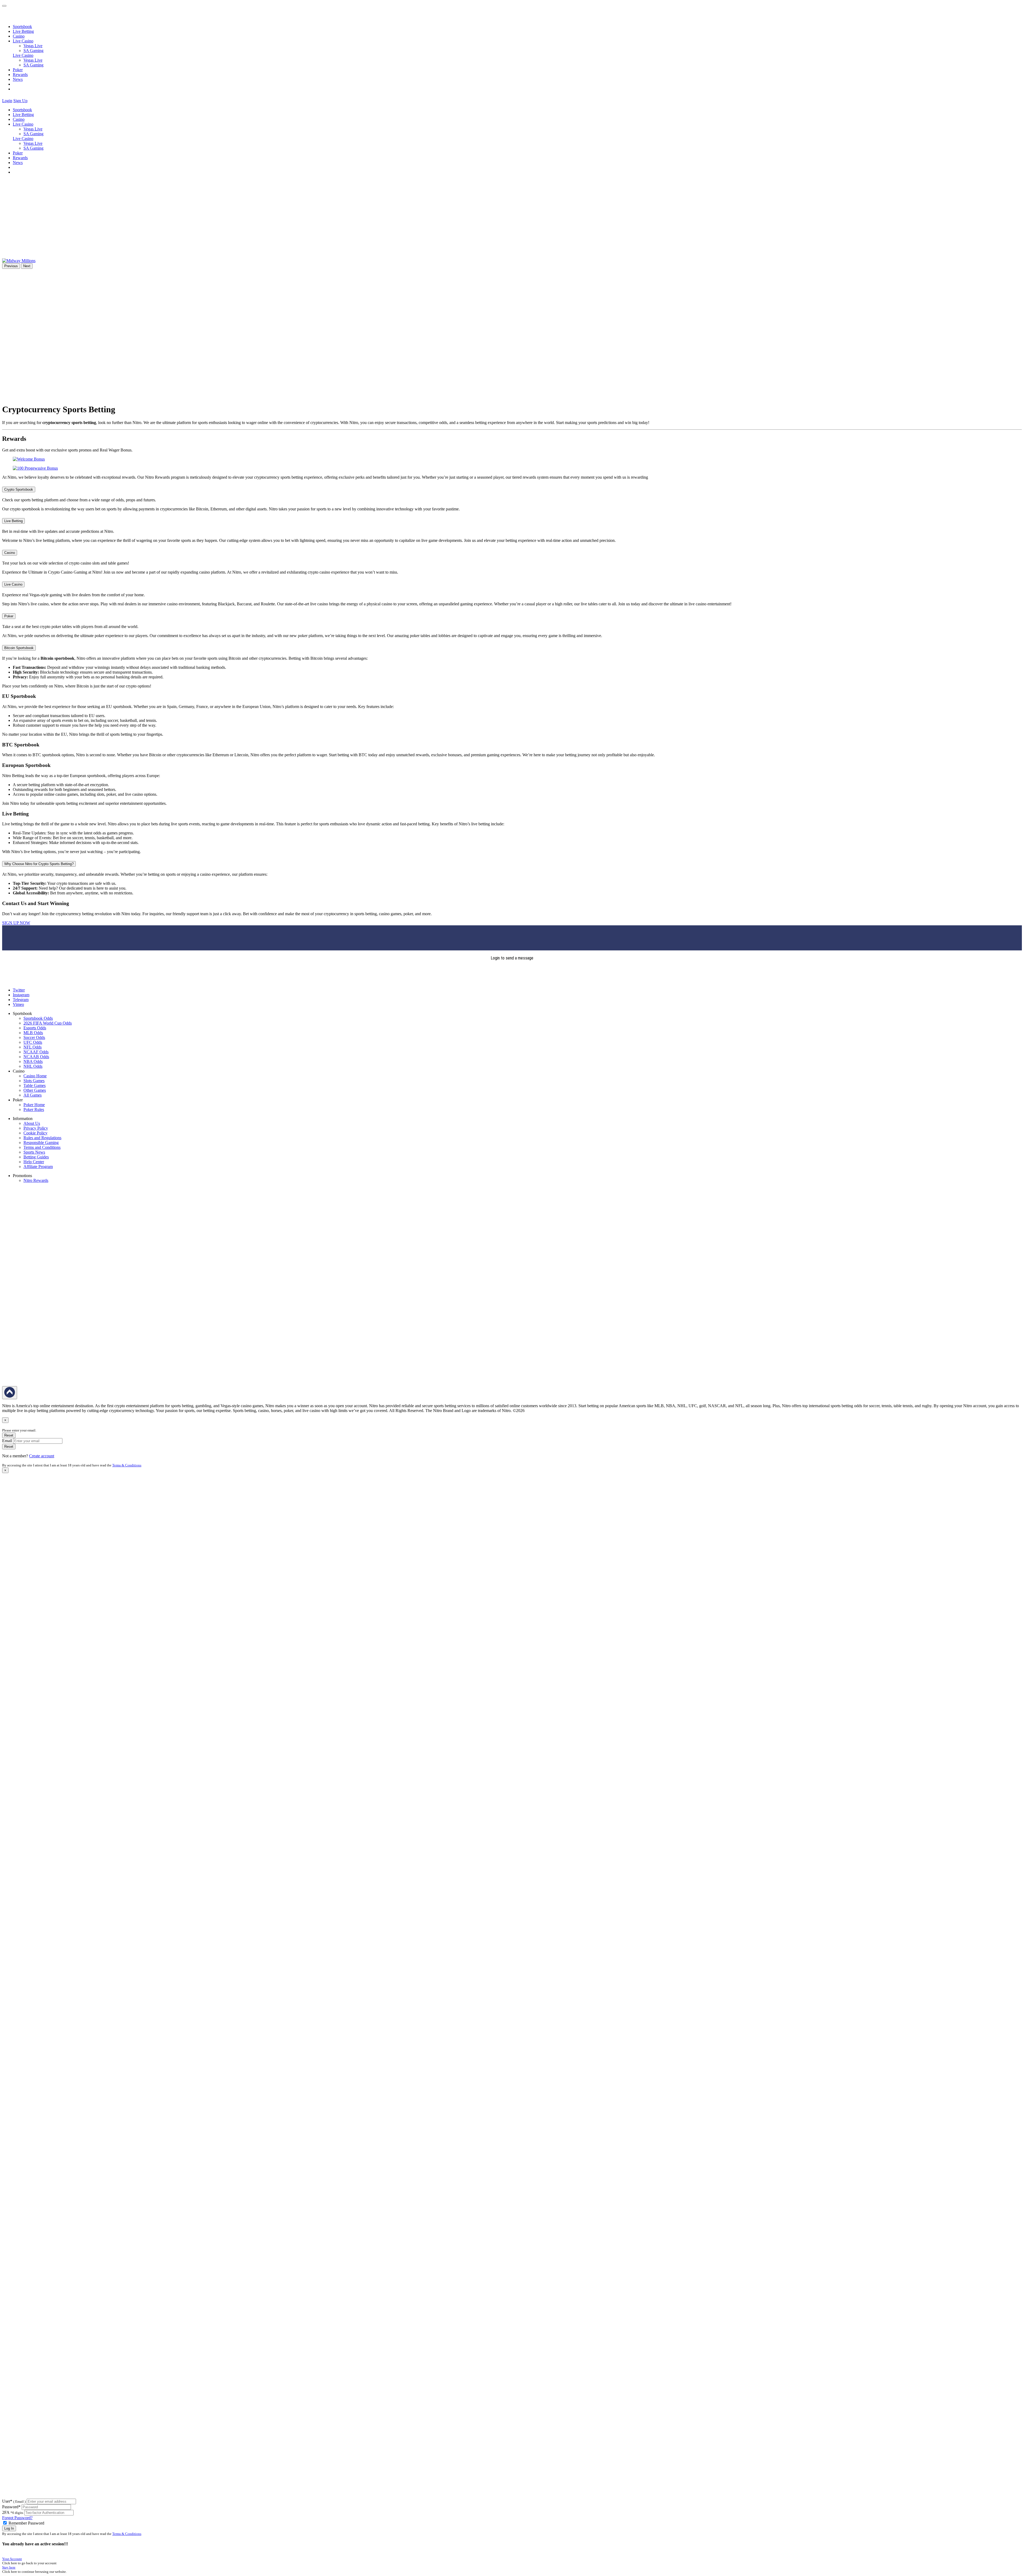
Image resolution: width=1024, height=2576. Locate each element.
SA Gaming (33, 51)
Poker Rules (34, 1109)
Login (7, 101)
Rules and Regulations (42, 1138)
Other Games (35, 1090)
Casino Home (35, 1076)
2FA (6, 2512)
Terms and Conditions (42, 1147)
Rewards (20, 75)
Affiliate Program (38, 1167)
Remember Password (26, 2523)
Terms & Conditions (127, 1465)
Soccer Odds (34, 1037)
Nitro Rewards (36, 1180)
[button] (32, 101)
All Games (33, 1095)
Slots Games (34, 1081)
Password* (11, 2507)
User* (14, 2501)
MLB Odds (33, 1033)
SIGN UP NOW (16, 923)
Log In (9, 2528)
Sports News (34, 1152)
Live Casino (23, 55)
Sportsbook (22, 27)
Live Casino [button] (23, 41)
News (18, 79)
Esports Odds (35, 1028)
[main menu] (4, 6)
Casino (19, 36)
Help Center (34, 1162)
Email (7, 1441)
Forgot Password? (17, 2518)
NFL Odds (33, 1047)
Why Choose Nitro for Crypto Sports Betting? (39, 864)
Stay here (9, 2567)
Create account (42, 1456)
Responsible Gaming (41, 1143)
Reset (9, 1435)
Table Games (35, 1085)
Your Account (12, 2559)
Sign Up (20, 101)
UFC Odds (33, 1042)
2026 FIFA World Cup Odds (48, 1023)
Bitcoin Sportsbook (19, 648)
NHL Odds (33, 1066)
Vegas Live (33, 46)
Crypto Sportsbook (19, 489)
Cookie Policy (35, 1133)
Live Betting (23, 31)
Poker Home (34, 1105)
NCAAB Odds (36, 1057)
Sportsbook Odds (38, 1018)
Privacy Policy (36, 1128)
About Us (32, 1123)
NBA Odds (33, 1061)
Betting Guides (36, 1157)
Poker (18, 70)
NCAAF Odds (36, 1052)
